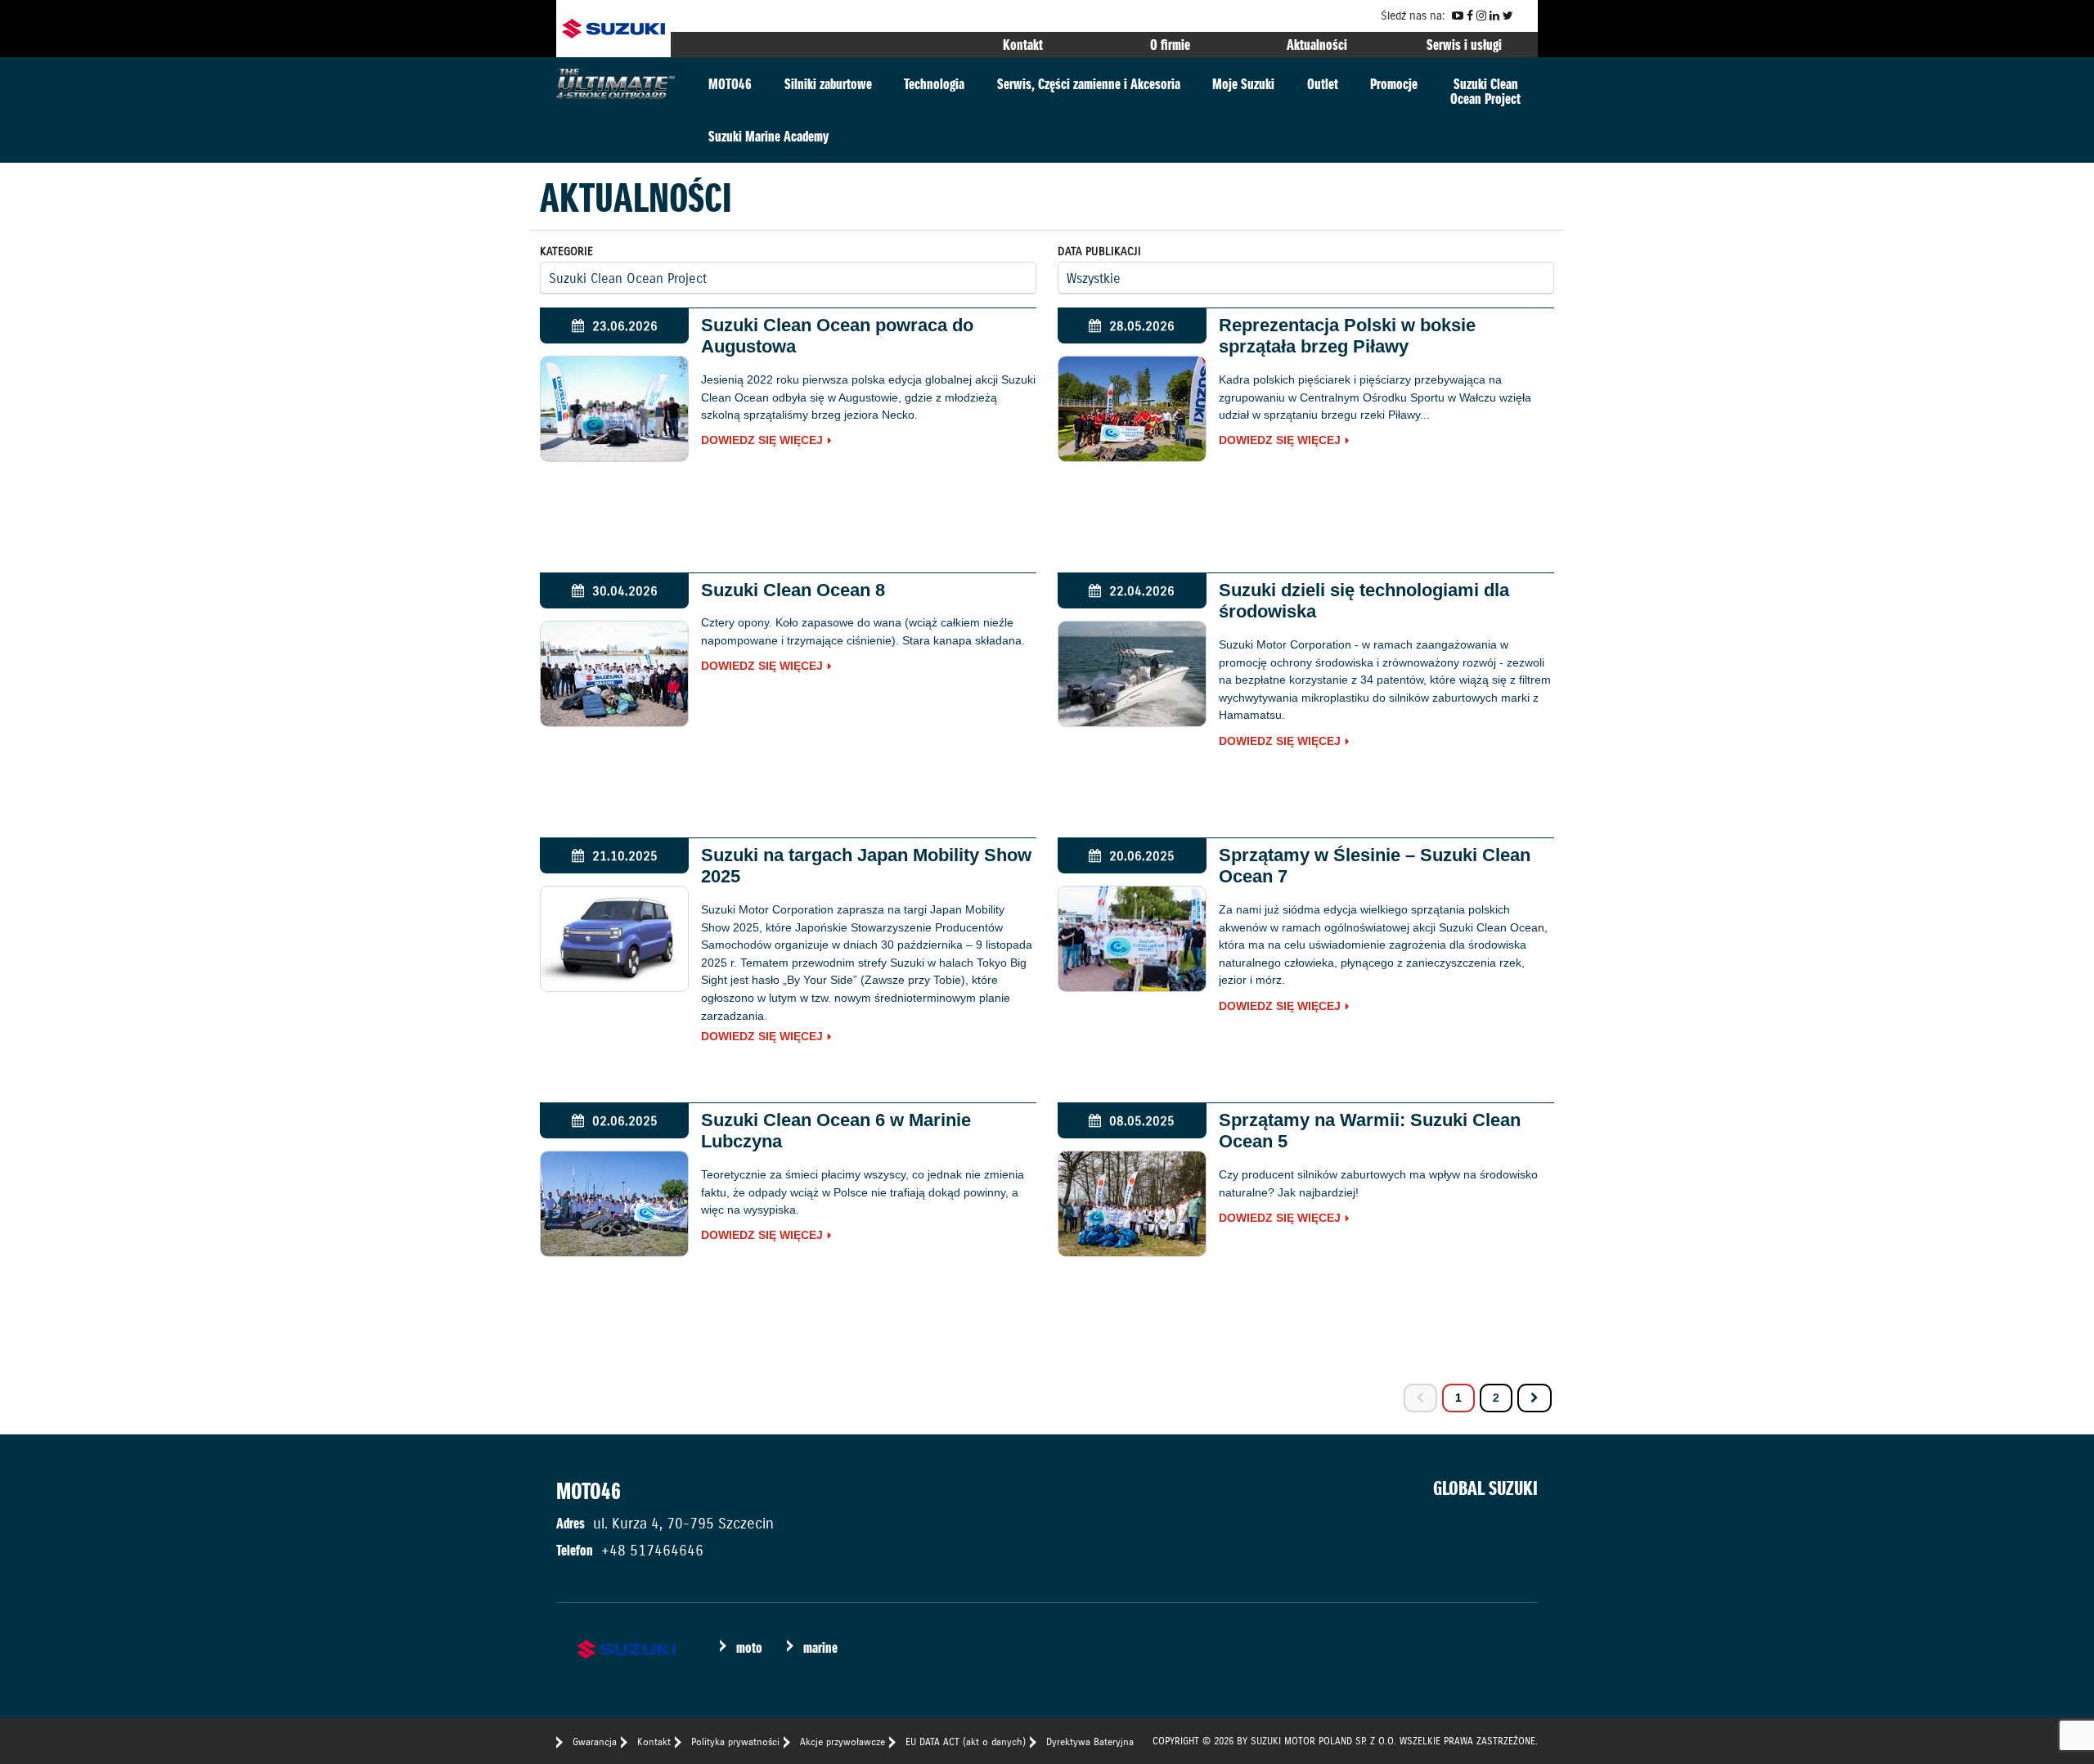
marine (820, 1647)
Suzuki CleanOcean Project (1485, 91)
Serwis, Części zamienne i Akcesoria (1089, 84)
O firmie (1170, 45)
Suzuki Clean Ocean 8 (793, 590)
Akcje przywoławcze (843, 1742)
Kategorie (566, 251)
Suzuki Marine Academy (768, 136)
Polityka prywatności (735, 1742)
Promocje (1394, 84)
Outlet (1323, 84)
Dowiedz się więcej (762, 441)
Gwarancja (595, 1742)
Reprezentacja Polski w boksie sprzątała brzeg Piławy (1347, 336)
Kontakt (1023, 45)
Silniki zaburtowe (828, 84)
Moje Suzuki (1243, 84)
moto (749, 1647)
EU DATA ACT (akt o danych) (966, 1742)
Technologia (934, 84)
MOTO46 (730, 84)
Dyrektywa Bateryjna (1090, 1742)
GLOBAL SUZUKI (1485, 1488)
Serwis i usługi (1464, 45)
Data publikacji (1099, 251)
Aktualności (1317, 45)
